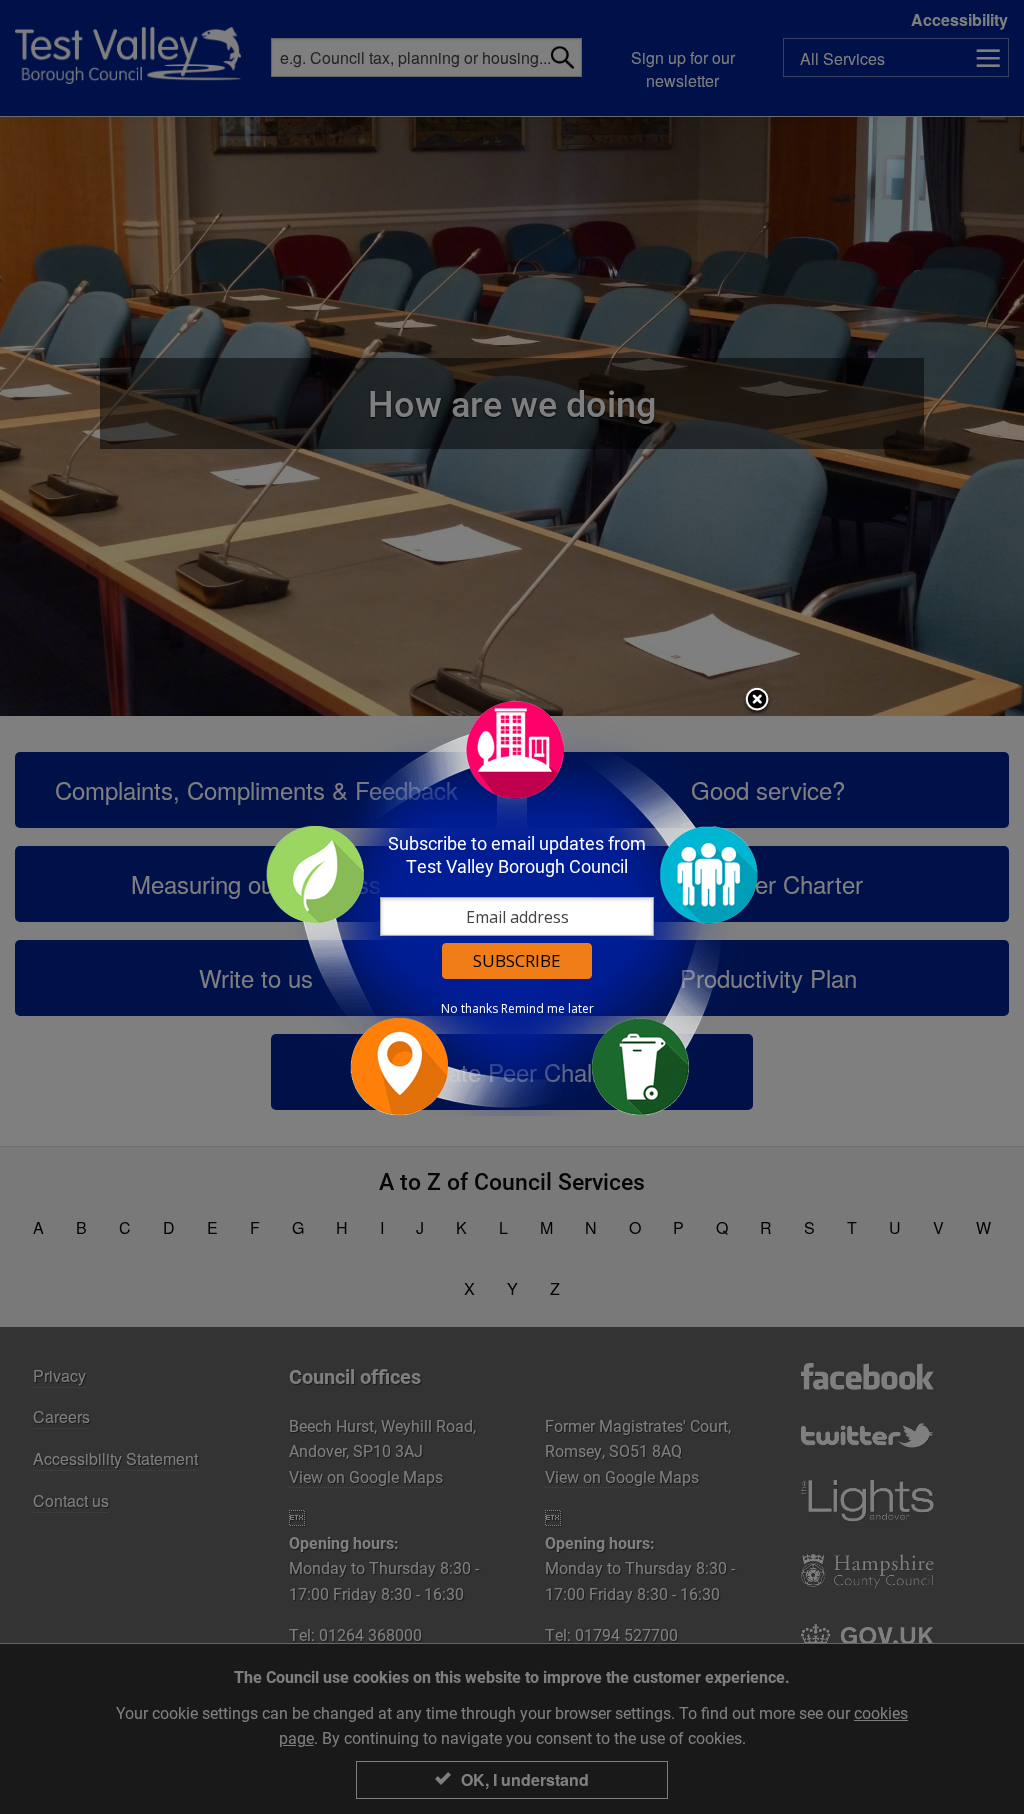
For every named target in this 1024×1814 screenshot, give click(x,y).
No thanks (469, 1009)
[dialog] (512, 907)
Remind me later (547, 1009)
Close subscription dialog (757, 701)
